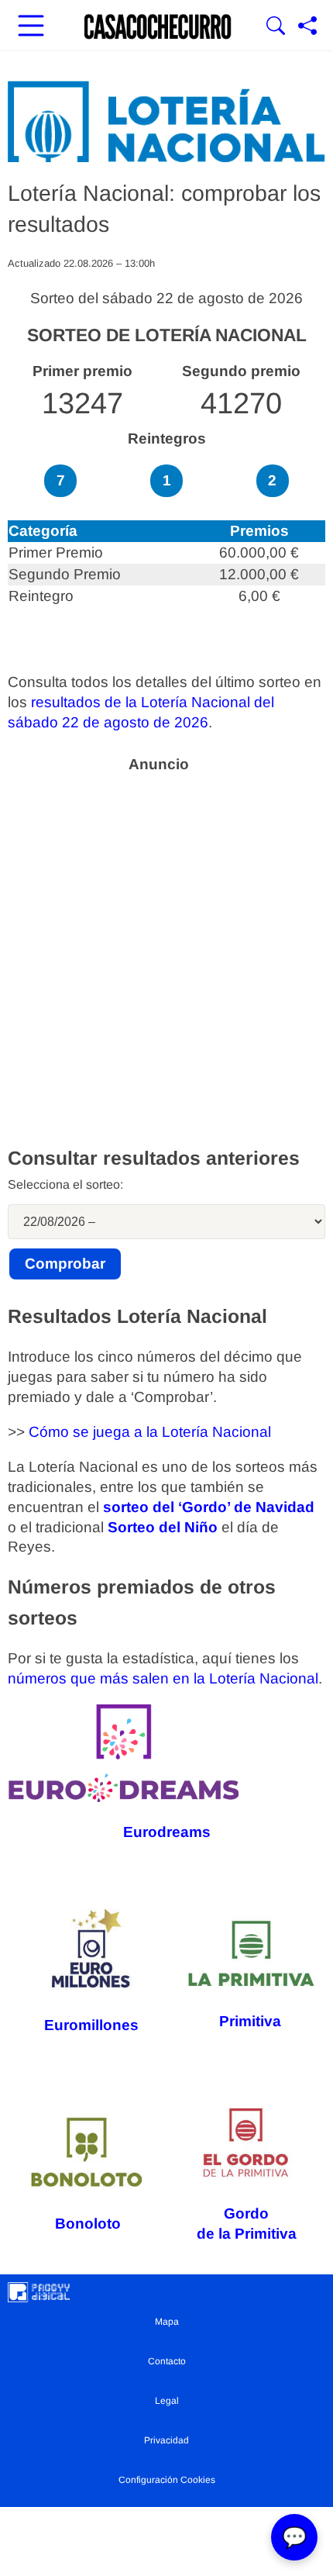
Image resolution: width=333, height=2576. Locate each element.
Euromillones (91, 2025)
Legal (167, 2401)
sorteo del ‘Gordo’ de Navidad (209, 1507)
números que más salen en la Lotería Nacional (163, 1678)
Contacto (167, 2361)
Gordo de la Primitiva (247, 2224)
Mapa (167, 2322)
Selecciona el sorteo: (65, 1184)
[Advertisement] (166, 949)
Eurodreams (167, 1832)
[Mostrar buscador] (276, 27)
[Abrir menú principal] (31, 27)
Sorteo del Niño (163, 1527)
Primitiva (250, 2021)
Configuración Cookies (167, 2480)
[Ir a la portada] (158, 27)
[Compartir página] (307, 27)
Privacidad (166, 2440)
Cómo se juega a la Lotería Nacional (150, 1432)
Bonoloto (88, 2224)
